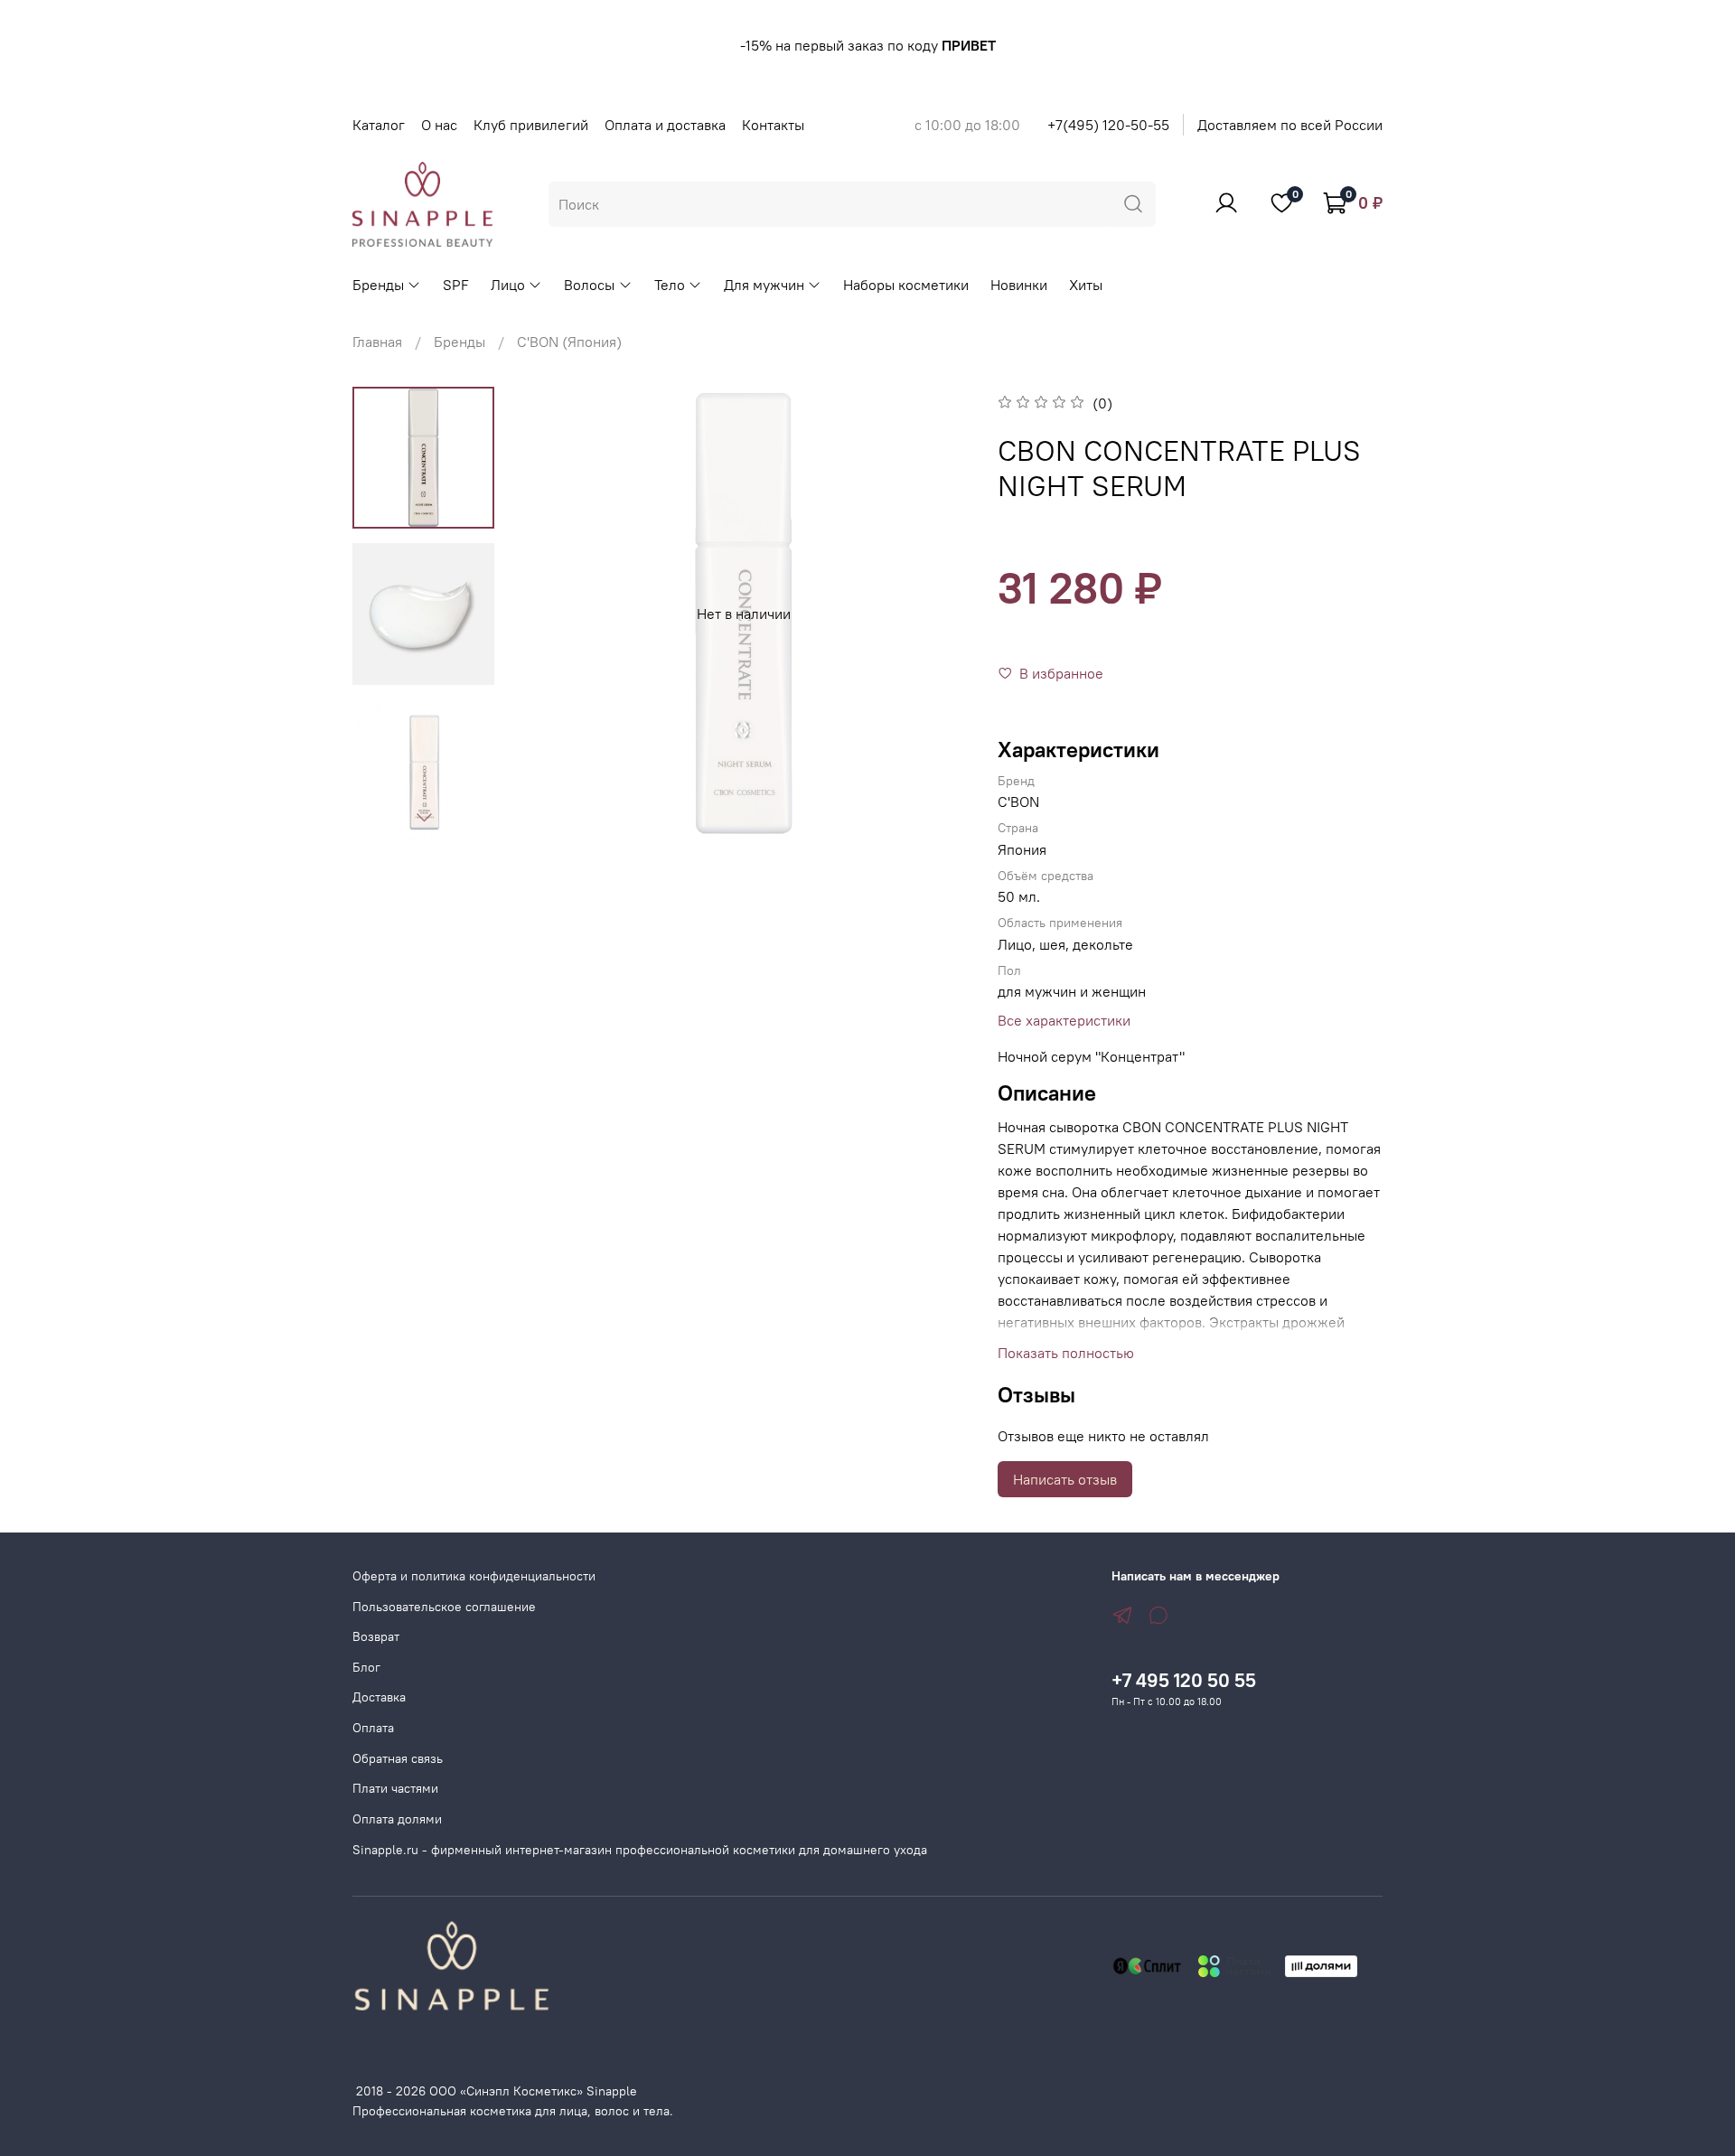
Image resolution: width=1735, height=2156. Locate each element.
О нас (439, 125)
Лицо (508, 285)
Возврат (376, 1636)
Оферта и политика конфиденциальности (474, 1576)
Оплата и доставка (665, 125)
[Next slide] (424, 817)
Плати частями (395, 1788)
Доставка (379, 1697)
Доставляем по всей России (1290, 125)
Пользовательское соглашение (444, 1607)
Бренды (378, 285)
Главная (377, 342)
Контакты (773, 125)
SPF (456, 285)
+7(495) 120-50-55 (1108, 125)
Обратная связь (398, 1758)
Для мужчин (764, 285)
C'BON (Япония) (569, 342)
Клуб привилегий (531, 125)
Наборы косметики (906, 285)
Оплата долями (397, 1819)
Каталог (379, 125)
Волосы (589, 285)
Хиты (1086, 285)
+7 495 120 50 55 (1184, 1680)
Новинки (1019, 285)
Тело (670, 285)
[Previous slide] (553, 614)
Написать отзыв (1065, 1479)
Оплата (373, 1728)
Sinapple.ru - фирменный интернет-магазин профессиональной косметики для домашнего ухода (640, 1850)
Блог (366, 1667)
